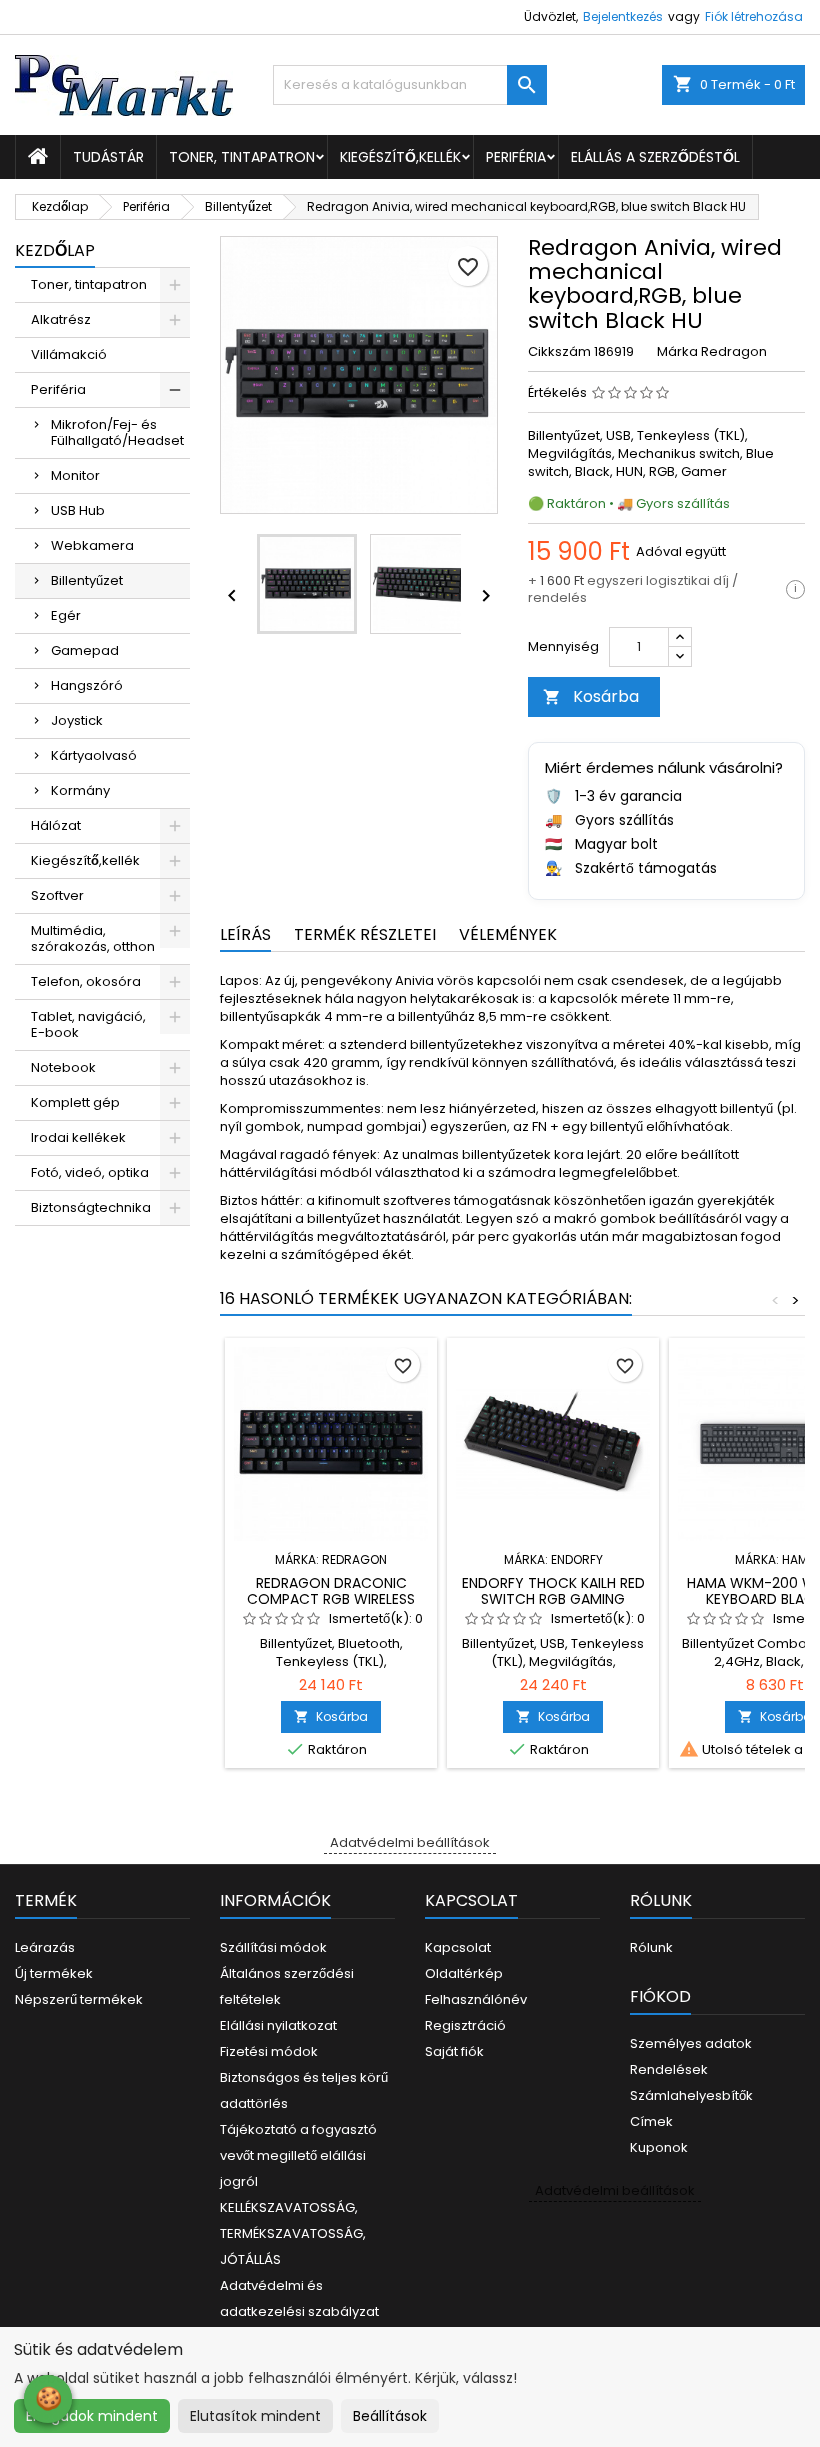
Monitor (75, 475)
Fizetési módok (269, 2051)
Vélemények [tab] (508, 934)
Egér (66, 615)
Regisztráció (465, 2025)
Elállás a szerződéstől (655, 157)
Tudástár (108, 157)
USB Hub (78, 510)
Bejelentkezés (623, 16)
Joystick (77, 720)
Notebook (63, 1067)
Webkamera (92, 545)
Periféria (516, 157)
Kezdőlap (55, 250)
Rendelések (669, 2069)
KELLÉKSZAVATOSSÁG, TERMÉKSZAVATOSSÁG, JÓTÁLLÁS (293, 2233)
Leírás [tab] (245, 934)
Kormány (80, 790)
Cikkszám (559, 352)
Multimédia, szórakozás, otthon (93, 938)
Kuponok (659, 2147)
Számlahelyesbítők (691, 2095)
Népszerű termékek (79, 1999)
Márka (677, 352)
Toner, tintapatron (242, 157)
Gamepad (85, 650)
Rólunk (651, 1947)
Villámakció (69, 354)
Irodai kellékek (78, 1137)
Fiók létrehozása (754, 16)
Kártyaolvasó (94, 755)
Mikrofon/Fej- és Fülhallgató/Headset (117, 432)
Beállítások (390, 2416)
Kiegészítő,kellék (400, 157)
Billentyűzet (87, 580)
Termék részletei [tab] (365, 934)
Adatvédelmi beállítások (410, 1842)
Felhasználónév (476, 1999)
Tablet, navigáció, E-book (88, 1024)
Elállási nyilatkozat (278, 2025)
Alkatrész (61, 319)
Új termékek (54, 1973)
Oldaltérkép (464, 1973)
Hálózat (56, 825)
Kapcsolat (458, 1947)
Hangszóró (87, 685)
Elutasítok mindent (255, 2416)
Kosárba (591, 696)
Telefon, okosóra (86, 981)
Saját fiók (454, 2051)
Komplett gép (75, 1102)
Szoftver (57, 895)
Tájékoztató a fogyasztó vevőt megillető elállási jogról (298, 2155)
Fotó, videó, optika (90, 1172)
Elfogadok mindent (92, 2416)
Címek (651, 2121)
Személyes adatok (691, 2043)
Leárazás (45, 1947)
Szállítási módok (273, 1947)
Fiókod (660, 1996)
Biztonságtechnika (91, 1207)
